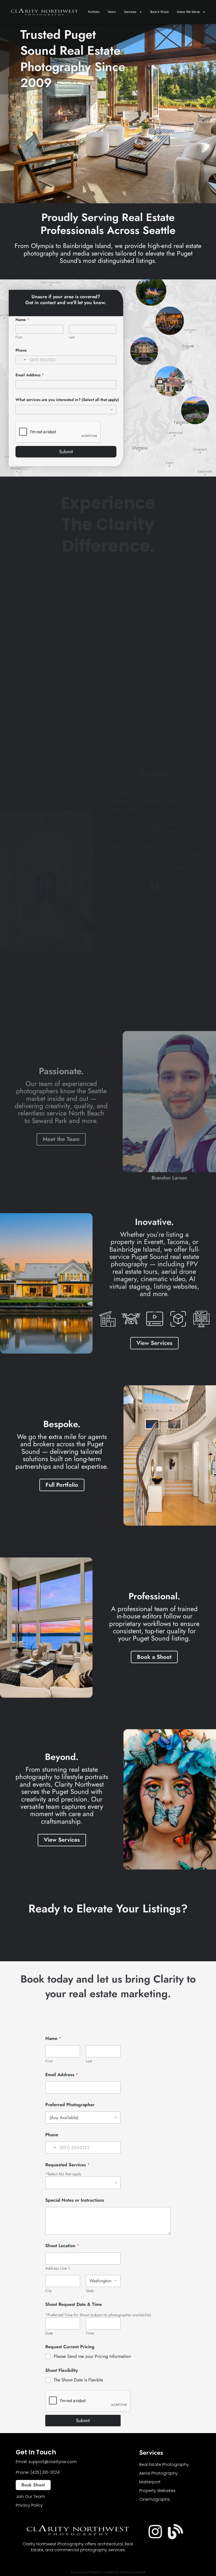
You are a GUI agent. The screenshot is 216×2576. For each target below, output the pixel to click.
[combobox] (66, 410)
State (90, 2291)
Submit (66, 452)
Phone (21, 350)
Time (90, 2333)
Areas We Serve (188, 12)
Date (49, 2333)
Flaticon (125, 2572)
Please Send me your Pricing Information (92, 2357)
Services (130, 12)
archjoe (140, 2572)
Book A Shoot (159, 12)
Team (112, 12)
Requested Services (67, 2165)
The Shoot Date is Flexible (78, 2380)
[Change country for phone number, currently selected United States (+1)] (22, 360)
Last (72, 337)
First (19, 337)
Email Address (30, 375)
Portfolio (94, 12)
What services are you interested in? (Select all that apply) (67, 400)
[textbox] (65, 410)
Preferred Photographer (70, 2105)
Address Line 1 (58, 2268)
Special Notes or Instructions (75, 2200)
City (49, 2291)
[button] (101, 955)
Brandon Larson (169, 1178)
